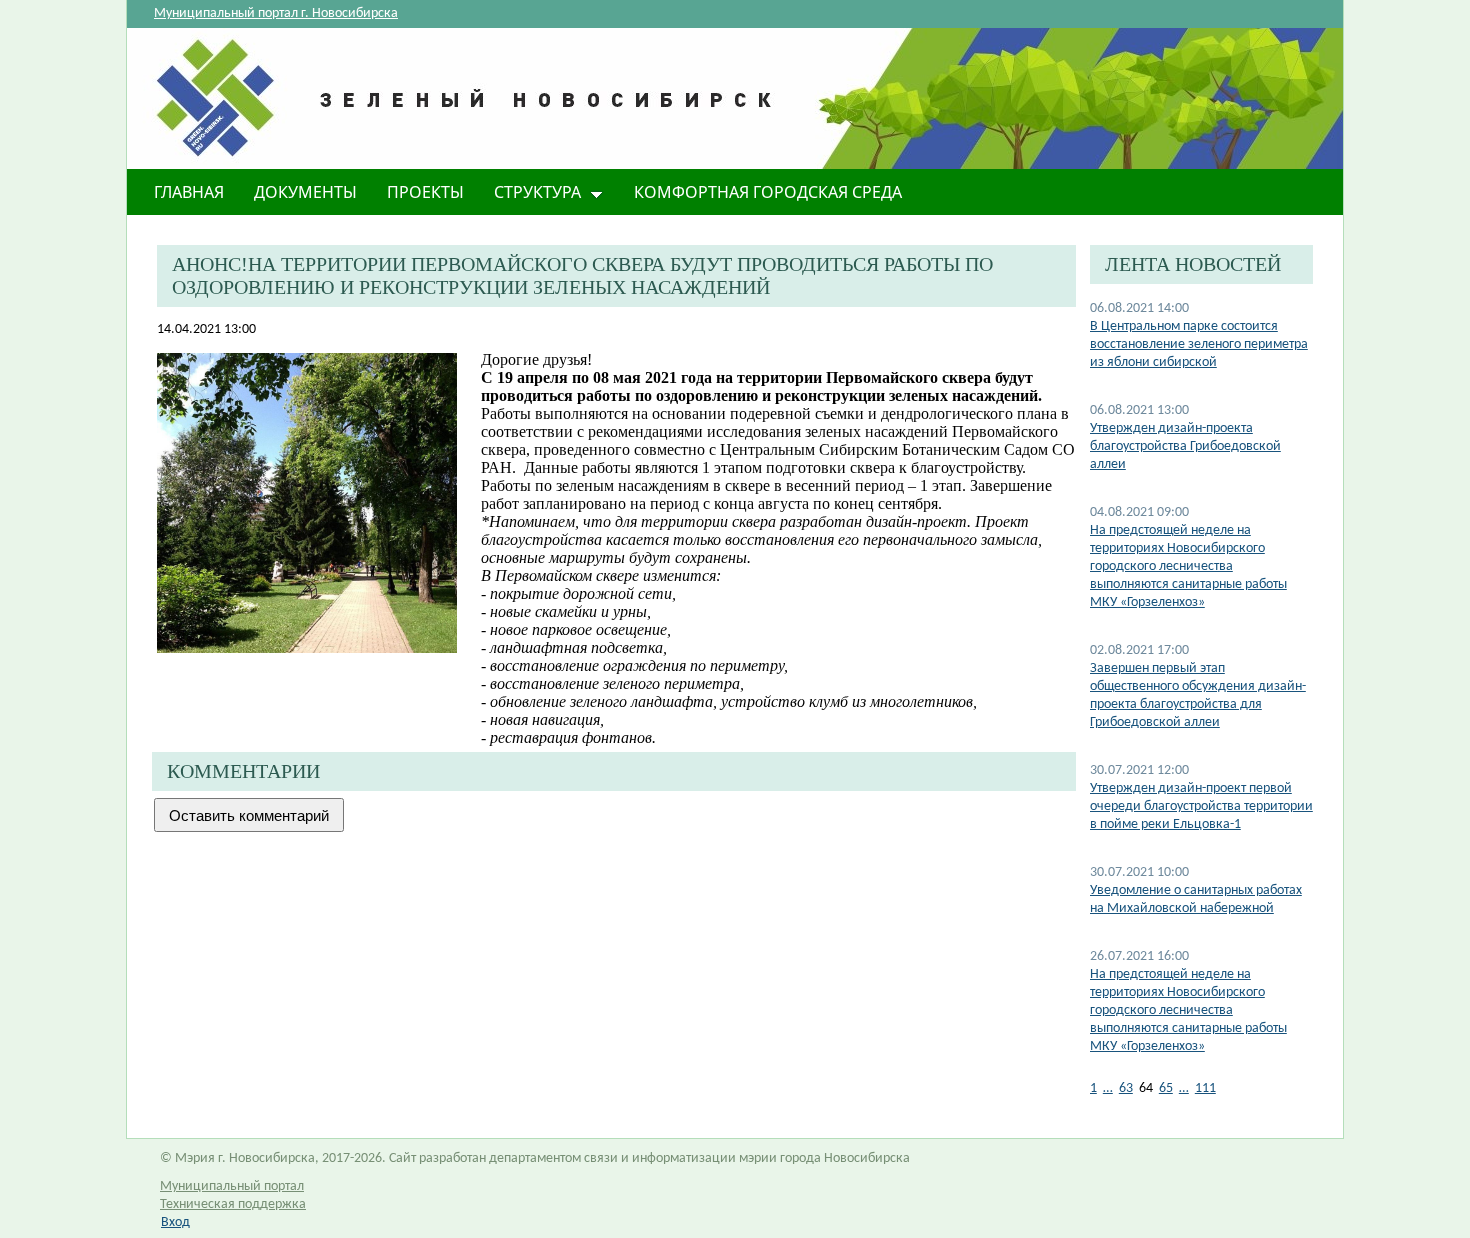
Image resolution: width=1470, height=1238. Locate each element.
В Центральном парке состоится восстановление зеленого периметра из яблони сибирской (1199, 344)
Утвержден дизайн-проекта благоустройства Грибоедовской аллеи (1185, 446)
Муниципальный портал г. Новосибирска (276, 13)
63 (1126, 1088)
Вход (175, 1222)
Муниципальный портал (232, 1186)
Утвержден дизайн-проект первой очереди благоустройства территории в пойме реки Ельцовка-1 (1201, 806)
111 (1205, 1088)
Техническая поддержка (233, 1204)
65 (1166, 1088)
